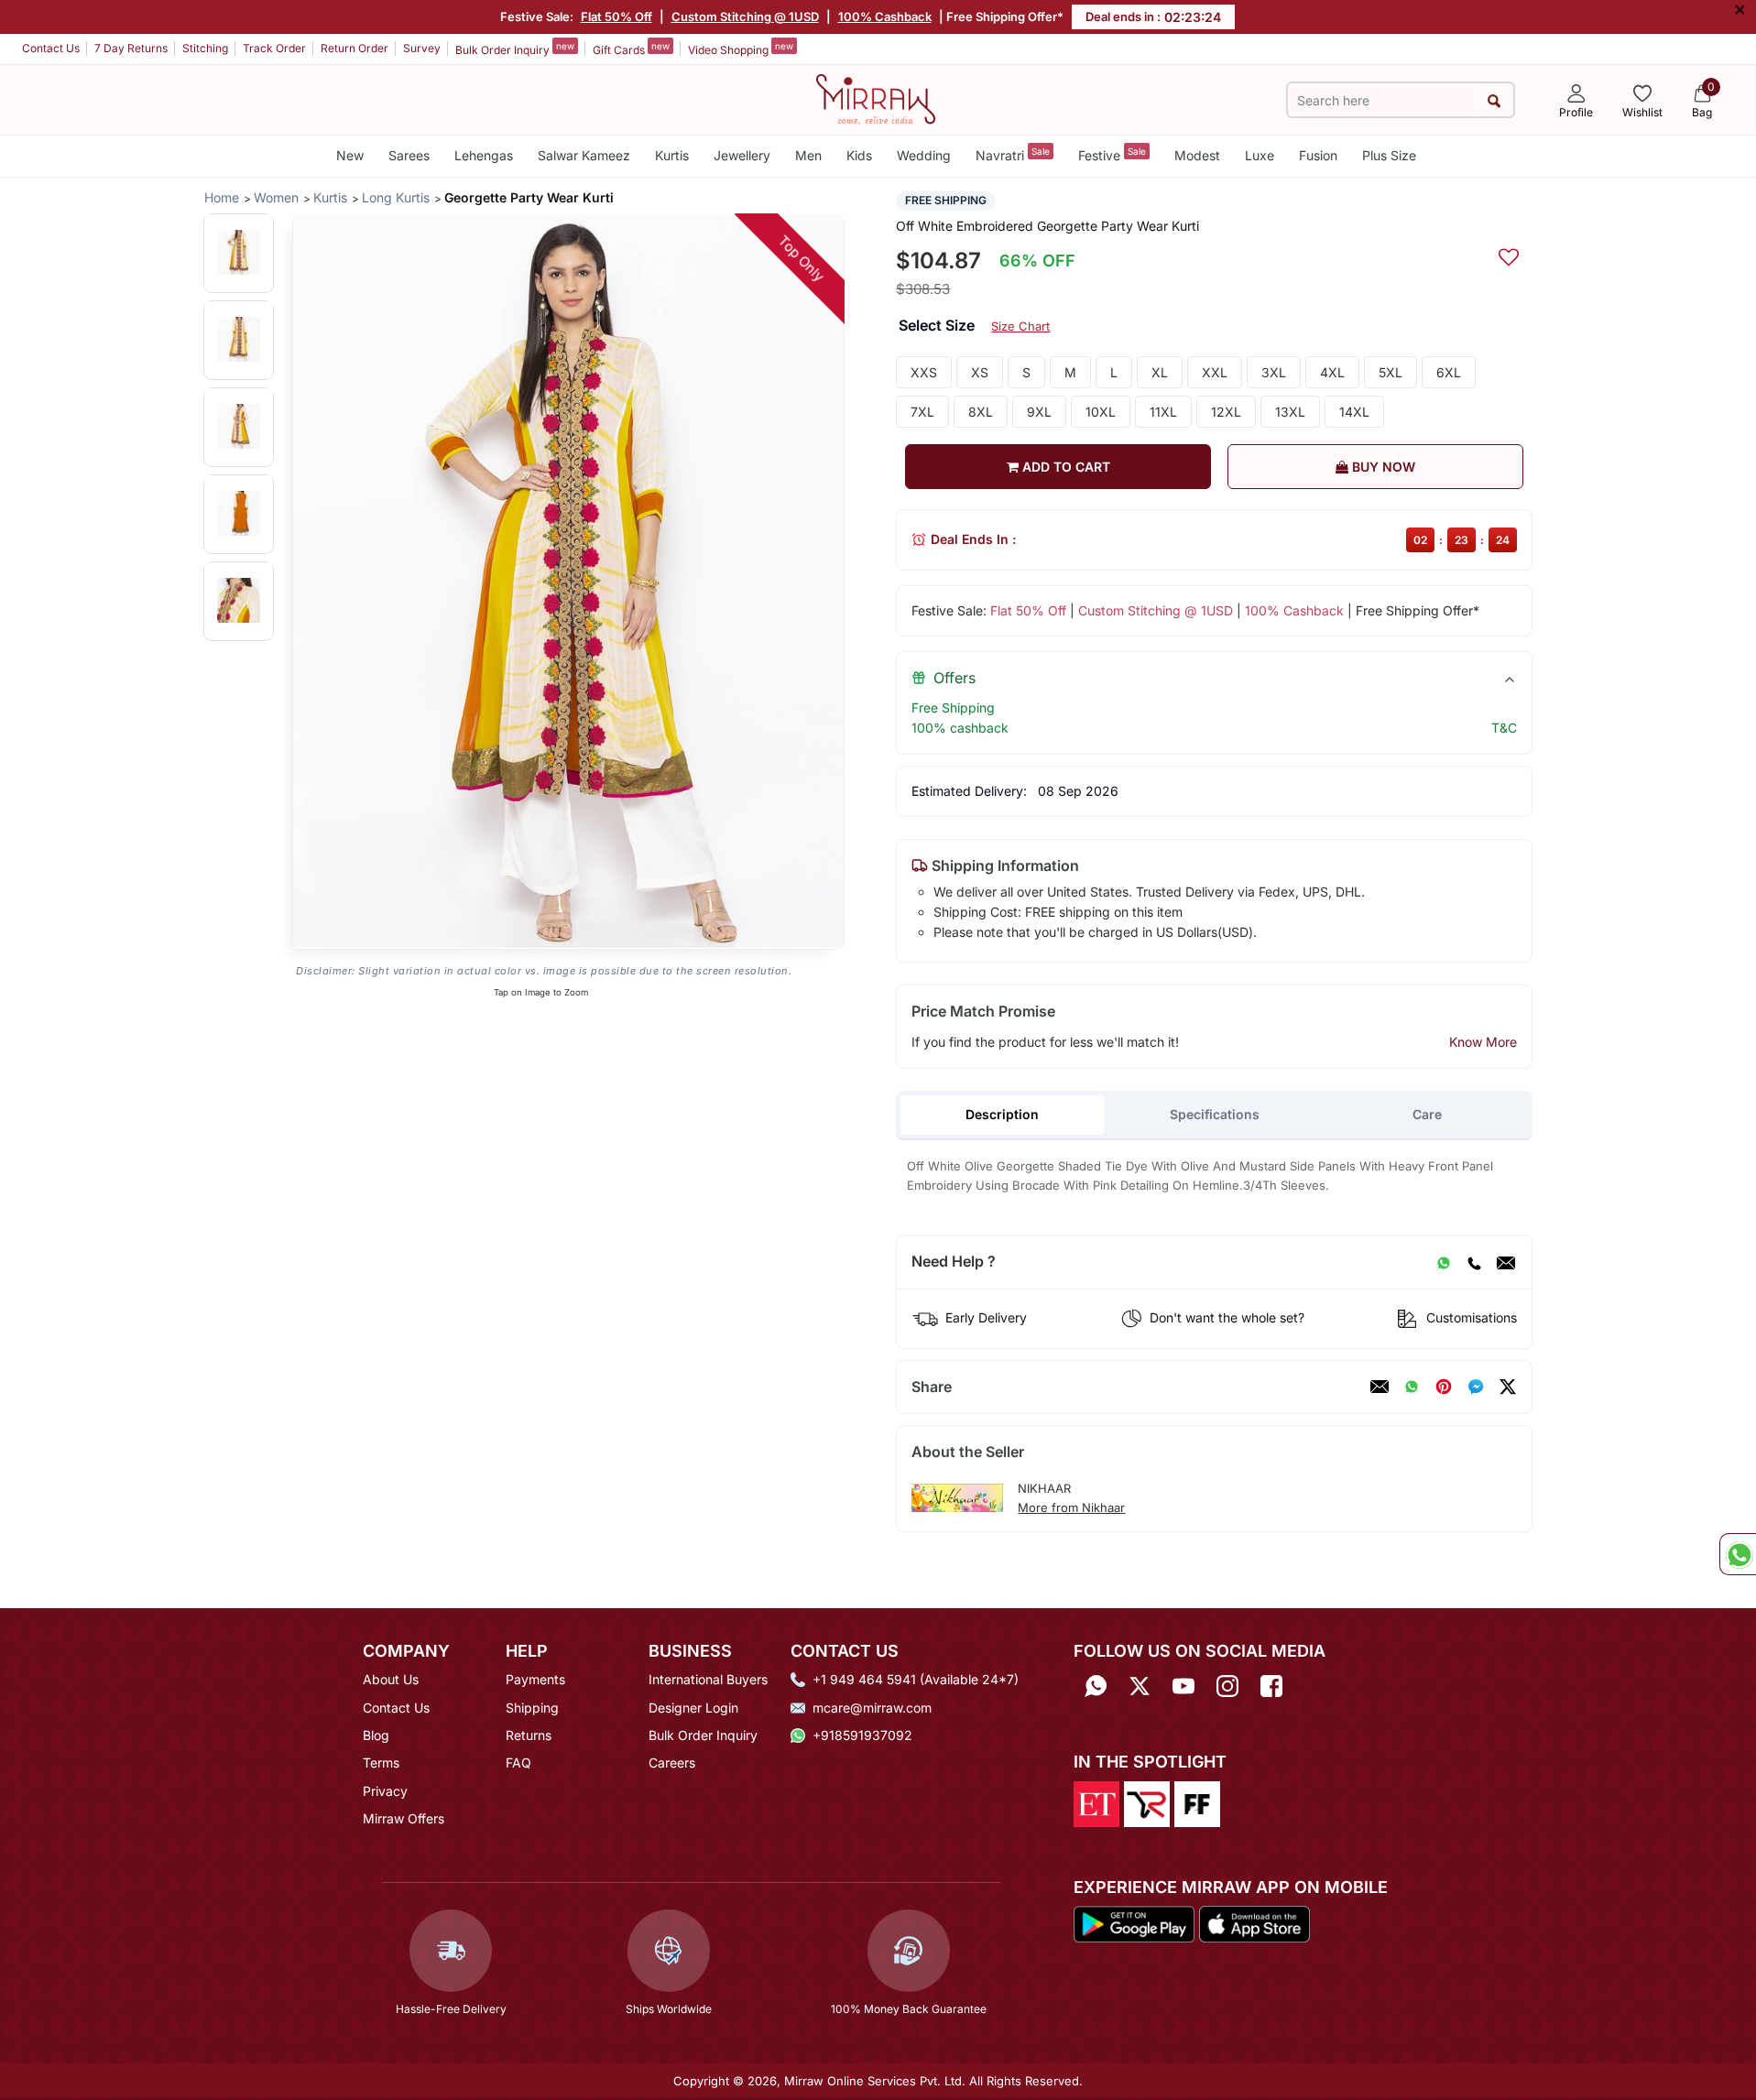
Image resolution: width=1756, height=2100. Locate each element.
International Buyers (708, 1679)
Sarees (409, 155)
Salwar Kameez (584, 155)
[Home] (876, 98)
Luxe (1260, 155)
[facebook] (1476, 1387)
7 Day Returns (131, 48)
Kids (859, 155)
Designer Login (693, 1708)
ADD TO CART (1064, 467)
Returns (529, 1735)
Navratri (1013, 154)
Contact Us (51, 48)
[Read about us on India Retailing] (1147, 1802)
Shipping (532, 1708)
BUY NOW (1382, 467)
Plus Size (1389, 155)
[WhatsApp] (1444, 1262)
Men (808, 155)
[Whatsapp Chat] (1738, 1554)
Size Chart (1020, 326)
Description (1002, 1114)
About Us (391, 1679)
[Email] (1506, 1262)
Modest (1197, 155)
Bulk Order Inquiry (515, 49)
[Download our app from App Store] (1254, 1922)
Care (1427, 1114)
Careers (672, 1763)
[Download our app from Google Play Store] (1134, 1922)
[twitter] (1508, 1387)
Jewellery (742, 155)
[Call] (1474, 1262)
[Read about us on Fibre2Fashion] (1197, 1802)
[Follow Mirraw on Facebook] (1271, 1686)
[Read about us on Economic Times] (1096, 1802)
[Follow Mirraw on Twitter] (1140, 1686)
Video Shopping (741, 49)
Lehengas (484, 155)
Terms (381, 1763)
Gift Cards (631, 49)
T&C (1504, 728)
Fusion (1318, 155)
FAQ (518, 1763)
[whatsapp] (1412, 1387)
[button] (239, 252)
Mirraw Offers (404, 1818)
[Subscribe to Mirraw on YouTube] (1183, 1686)
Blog (376, 1735)
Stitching (205, 48)
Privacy (385, 1791)
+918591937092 (862, 1735)
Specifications (1215, 1114)
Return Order (354, 48)
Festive (1112, 154)
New (350, 155)
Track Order (274, 48)
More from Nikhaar (1071, 1507)
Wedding (924, 155)
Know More (1483, 1042)
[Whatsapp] (1096, 1686)
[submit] (1494, 100)
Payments (535, 1679)
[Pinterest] (1444, 1387)
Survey (422, 48)
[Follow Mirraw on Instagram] (1227, 1686)
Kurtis (672, 155)
